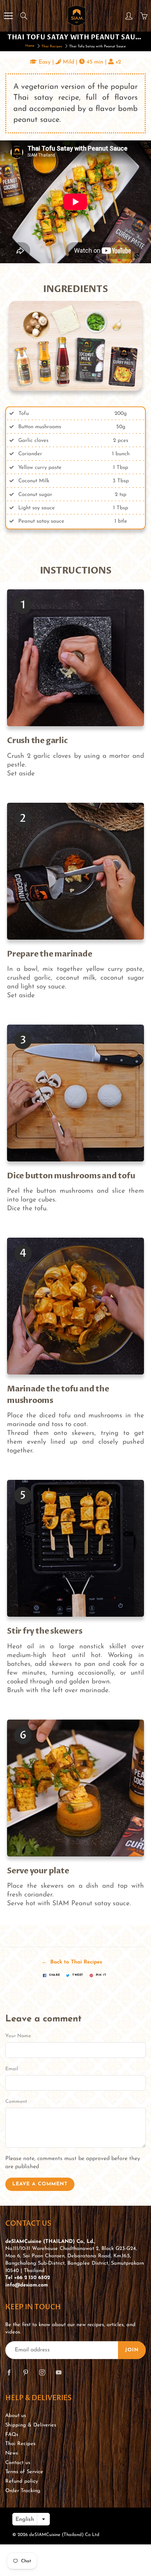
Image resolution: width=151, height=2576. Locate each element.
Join (132, 2350)
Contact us (18, 2463)
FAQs (12, 2435)
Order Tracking (23, 2491)
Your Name (18, 2036)
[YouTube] (58, 2372)
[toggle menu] (8, 16)
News (12, 2453)
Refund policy (22, 2481)
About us (16, 2416)
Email (12, 2069)
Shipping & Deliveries (31, 2425)
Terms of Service (24, 2472)
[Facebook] (9, 2372)
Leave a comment (40, 2184)
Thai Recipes (52, 47)
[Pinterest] (25, 2372)
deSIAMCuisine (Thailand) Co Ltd (64, 2535)
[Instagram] (42, 2372)
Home (30, 46)
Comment (16, 2102)
